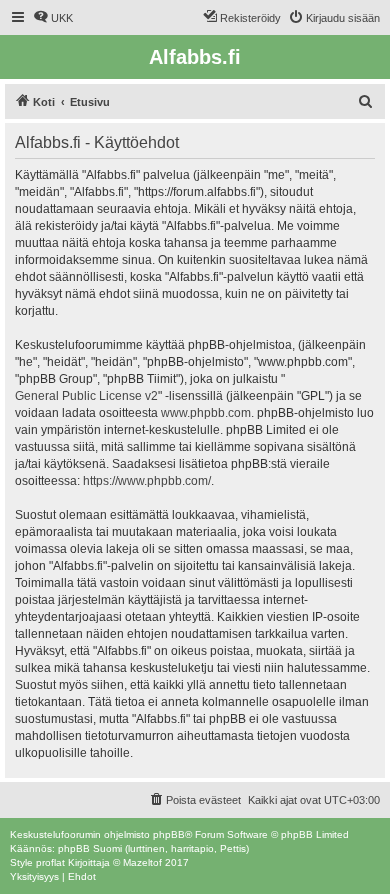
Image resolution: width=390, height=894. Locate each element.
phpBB (169, 834)
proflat (50, 862)
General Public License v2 (86, 396)
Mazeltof (142, 862)
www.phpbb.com (206, 413)
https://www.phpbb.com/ (147, 481)
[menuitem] (53, 18)
